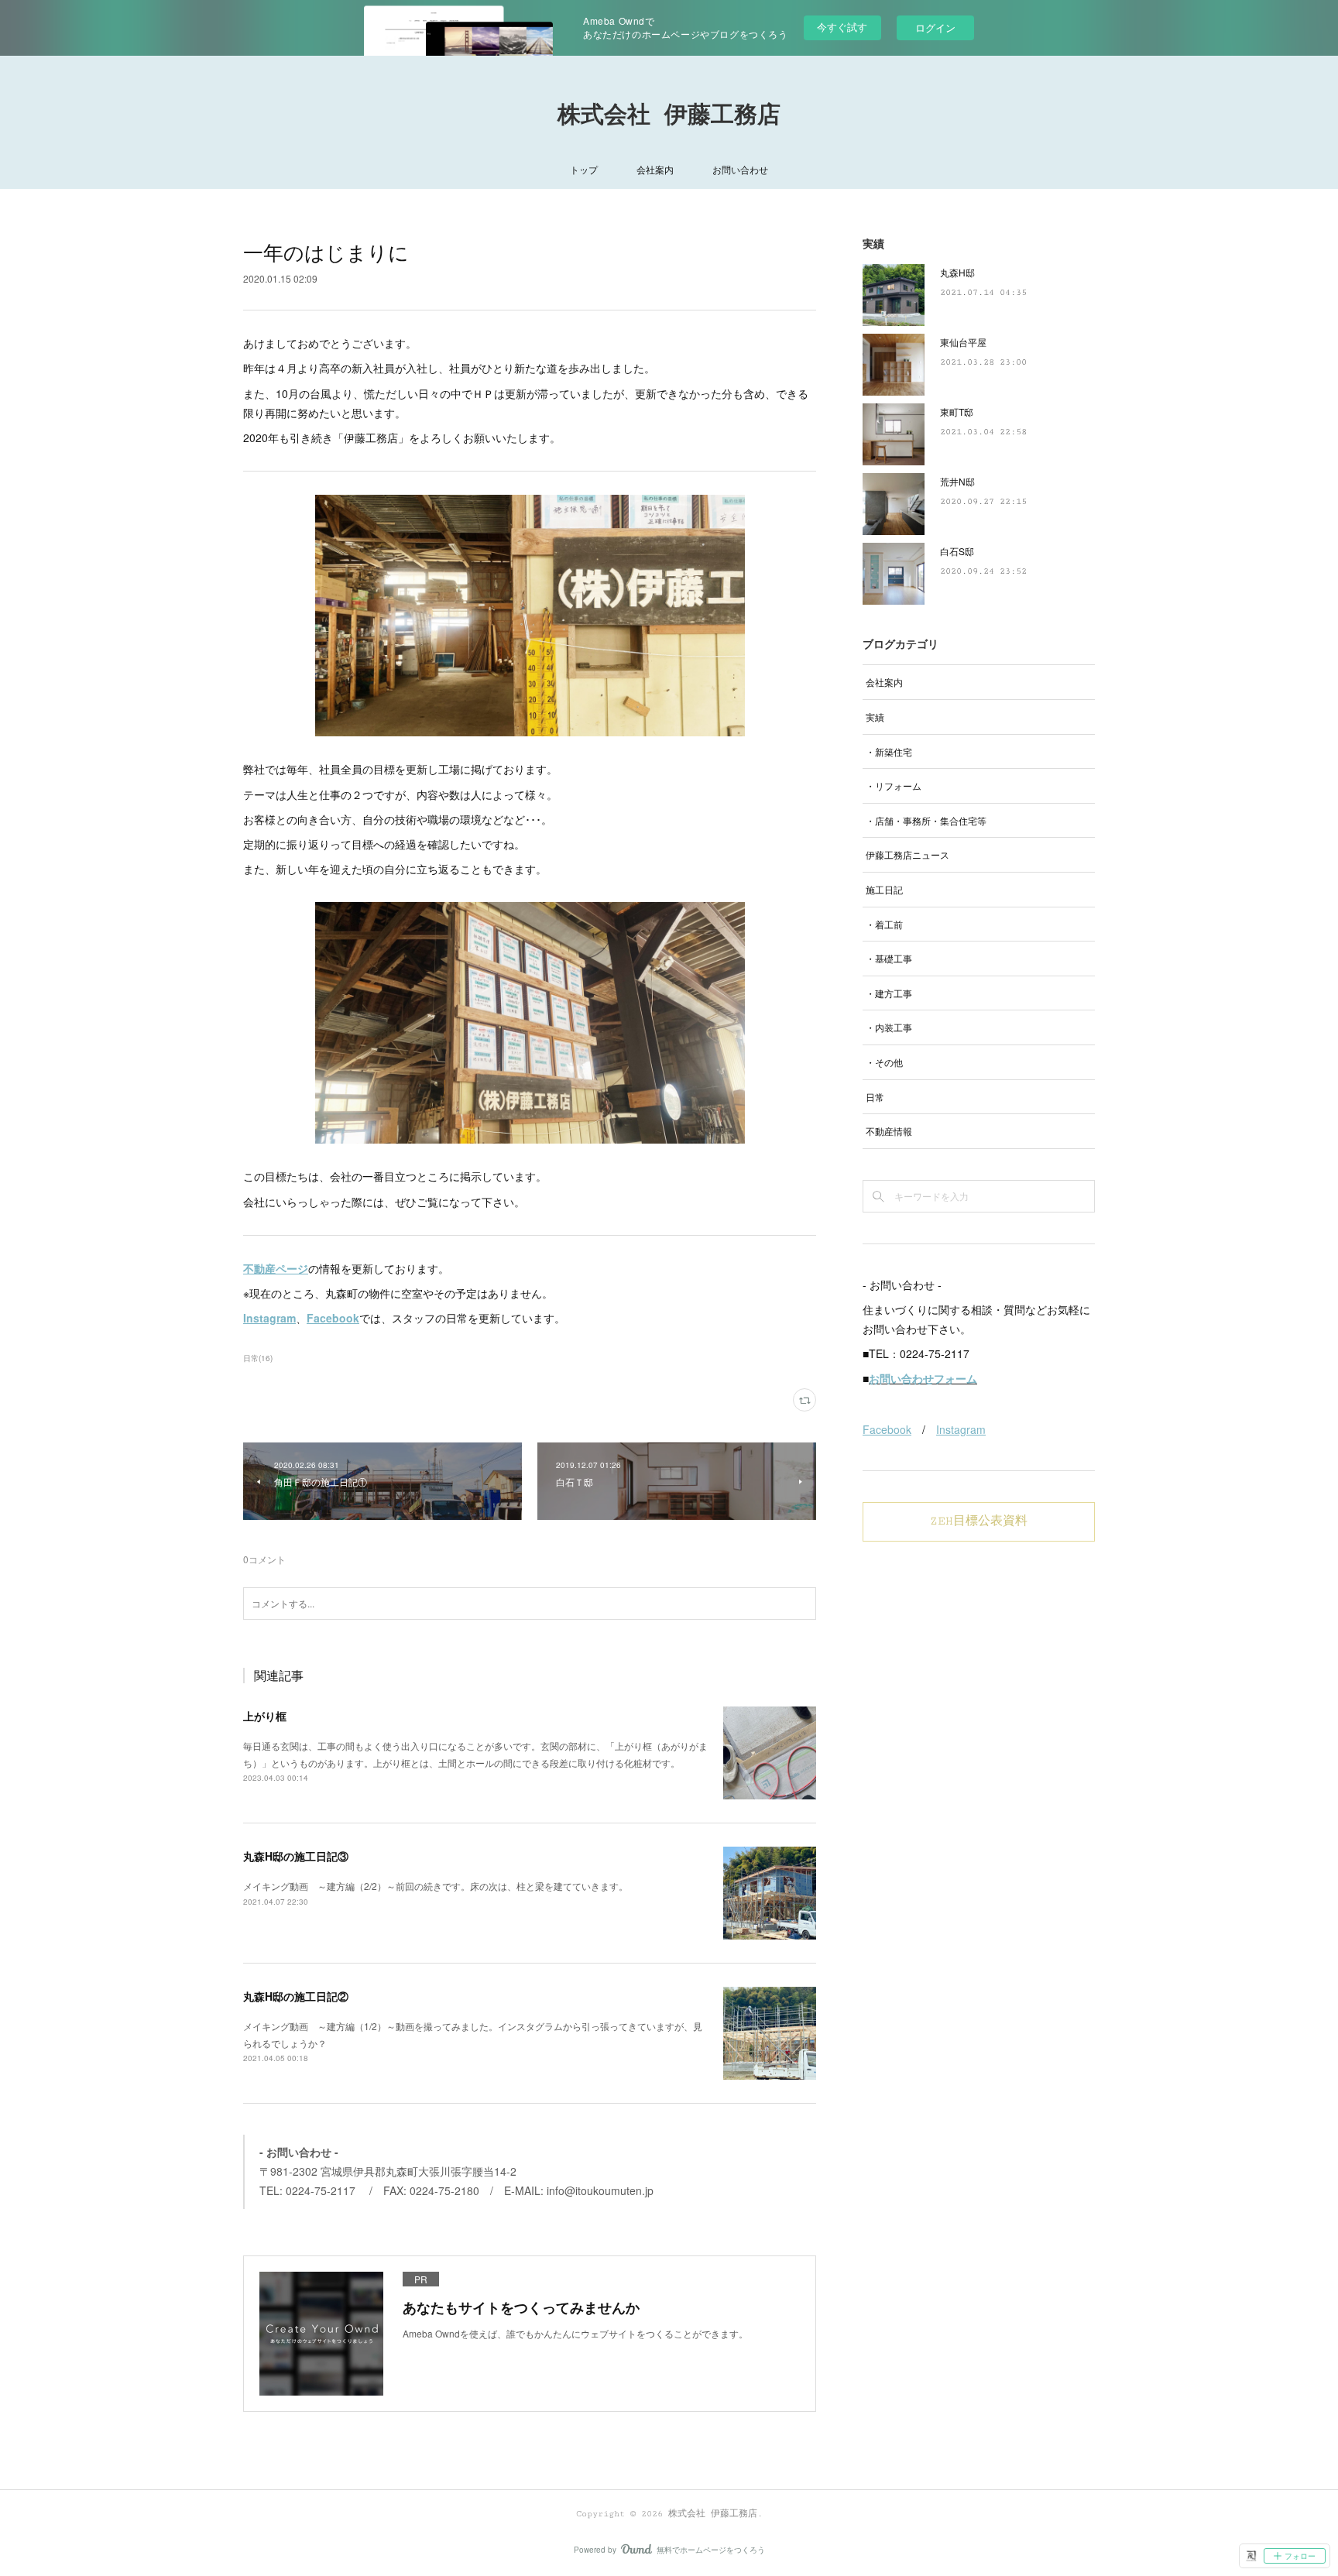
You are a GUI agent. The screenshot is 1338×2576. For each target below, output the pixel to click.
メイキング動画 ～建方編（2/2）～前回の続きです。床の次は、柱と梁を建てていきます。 (436, 1886)
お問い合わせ (740, 169)
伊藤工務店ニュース (907, 854)
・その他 (884, 1062)
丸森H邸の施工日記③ (296, 1856)
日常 (875, 1097)
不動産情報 (889, 1131)
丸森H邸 (957, 272)
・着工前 (884, 924)
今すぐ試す (842, 27)
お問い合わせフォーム (923, 1378)
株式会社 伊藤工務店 (669, 116)
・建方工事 (889, 993)
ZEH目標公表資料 (979, 1521)
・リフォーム (894, 785)
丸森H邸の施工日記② (296, 1996)
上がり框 (265, 1716)
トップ (584, 169)
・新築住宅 (889, 751)
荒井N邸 (957, 481)
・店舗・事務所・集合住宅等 (926, 820)
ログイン (935, 27)
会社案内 (655, 169)
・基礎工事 (889, 958)
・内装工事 (889, 1027)
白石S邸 (957, 551)
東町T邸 (957, 412)
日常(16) (258, 1358)
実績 (875, 717)
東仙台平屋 (963, 342)
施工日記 (884, 889)
